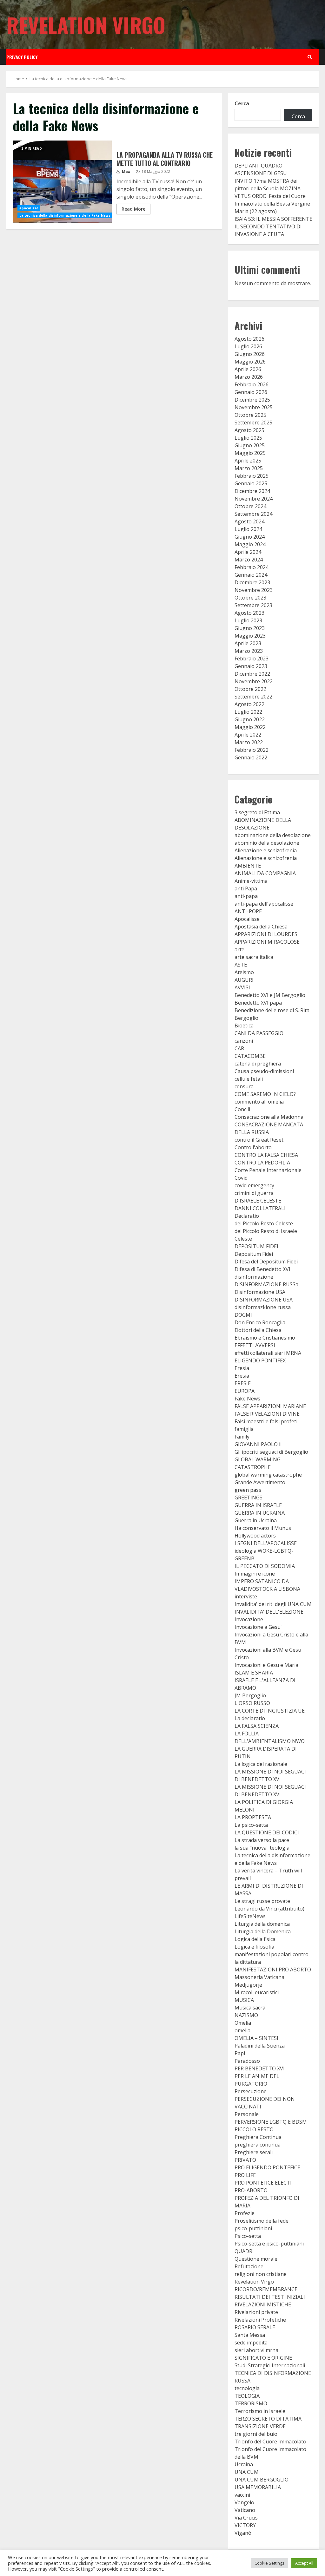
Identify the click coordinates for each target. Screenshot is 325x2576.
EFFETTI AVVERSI (255, 1345)
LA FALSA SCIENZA (257, 1726)
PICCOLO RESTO (254, 2129)
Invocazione (249, 1619)
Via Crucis (246, 2518)
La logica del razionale (261, 1764)
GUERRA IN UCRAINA (260, 1513)
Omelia (243, 2023)
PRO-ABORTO (251, 2190)
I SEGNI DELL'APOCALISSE (266, 1543)
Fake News (247, 1399)
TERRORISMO (251, 2403)
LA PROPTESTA (253, 1817)
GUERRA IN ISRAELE (258, 1505)
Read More (133, 209)
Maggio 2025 (250, 453)
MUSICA (244, 2000)
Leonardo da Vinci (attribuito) (269, 1909)
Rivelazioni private (256, 2312)
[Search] (310, 57)
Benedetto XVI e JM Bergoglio (270, 995)
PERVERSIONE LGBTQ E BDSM (271, 2122)
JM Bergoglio (250, 1695)
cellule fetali (249, 1079)
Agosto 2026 (249, 339)
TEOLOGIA (247, 2396)
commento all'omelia (259, 1102)
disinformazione (254, 1277)
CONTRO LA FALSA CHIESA (266, 1155)
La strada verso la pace (262, 1840)
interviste (246, 1596)
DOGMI (243, 1315)
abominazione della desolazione (273, 835)
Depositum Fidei (254, 1254)
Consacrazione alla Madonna (269, 1117)
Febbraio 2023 (252, 659)
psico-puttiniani (253, 2228)
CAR (239, 1048)
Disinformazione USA (260, 1292)
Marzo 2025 (249, 468)
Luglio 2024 (248, 529)
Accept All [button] (304, 2563)
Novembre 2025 (254, 407)
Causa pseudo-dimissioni (264, 1071)
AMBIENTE (248, 866)
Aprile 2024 (248, 552)
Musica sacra (250, 2008)
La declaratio (250, 1718)
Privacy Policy (22, 57)
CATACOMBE (250, 1056)
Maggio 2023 (250, 636)
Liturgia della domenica (262, 1924)
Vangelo (244, 2502)
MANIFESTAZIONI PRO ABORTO (273, 1970)
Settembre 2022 (253, 697)
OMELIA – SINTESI (256, 2038)
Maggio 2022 (250, 727)
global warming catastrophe (268, 1475)
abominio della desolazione (267, 843)
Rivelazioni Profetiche (260, 2320)
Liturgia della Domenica (263, 1931)
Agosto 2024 (249, 521)
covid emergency (254, 1185)
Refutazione (249, 2266)
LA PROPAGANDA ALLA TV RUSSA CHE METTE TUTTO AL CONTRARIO (62, 182)
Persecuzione (251, 2091)
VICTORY (245, 2525)
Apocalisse (29, 208)
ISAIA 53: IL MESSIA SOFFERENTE (273, 219)
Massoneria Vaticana (259, 1977)
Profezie (245, 2213)
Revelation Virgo (86, 25)
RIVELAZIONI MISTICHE (263, 2304)
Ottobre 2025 (250, 415)
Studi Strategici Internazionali (270, 2365)
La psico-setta (251, 1825)
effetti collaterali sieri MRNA (268, 1353)
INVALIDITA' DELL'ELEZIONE (269, 1612)
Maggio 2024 (250, 544)
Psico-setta (248, 2236)
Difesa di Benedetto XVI (262, 1269)
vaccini (242, 2495)
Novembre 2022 (254, 681)
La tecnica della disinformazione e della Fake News (65, 215)
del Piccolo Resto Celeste (264, 1223)
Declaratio (247, 1216)
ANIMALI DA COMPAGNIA (265, 873)
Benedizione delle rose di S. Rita (272, 1010)
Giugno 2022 (250, 719)
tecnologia (247, 2388)
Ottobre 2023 (250, 598)
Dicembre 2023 (252, 582)
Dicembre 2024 (252, 491)
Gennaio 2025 (251, 483)
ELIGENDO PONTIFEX (260, 1360)
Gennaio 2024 (251, 575)
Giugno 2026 (250, 354)
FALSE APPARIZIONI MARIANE (270, 1406)
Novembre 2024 (254, 499)
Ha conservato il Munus (263, 1528)
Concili (242, 1109)
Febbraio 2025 (252, 476)
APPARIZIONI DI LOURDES (266, 934)
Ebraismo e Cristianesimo (265, 1338)
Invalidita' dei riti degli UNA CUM (273, 1604)
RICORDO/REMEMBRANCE (266, 2289)
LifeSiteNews (250, 1916)
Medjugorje (248, 1985)
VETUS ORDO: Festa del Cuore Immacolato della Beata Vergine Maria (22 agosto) (272, 204)
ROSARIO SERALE (255, 2327)
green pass (248, 1490)
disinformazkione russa (263, 1307)
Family (242, 1437)
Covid (241, 1178)
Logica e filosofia (254, 1947)
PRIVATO (245, 2160)
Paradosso (247, 2061)
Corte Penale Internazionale (268, 1170)
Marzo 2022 (249, 742)
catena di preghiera (258, 1064)
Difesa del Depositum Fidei (266, 1262)
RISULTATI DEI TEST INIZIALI (270, 2297)
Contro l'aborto (253, 1147)
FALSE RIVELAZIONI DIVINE (267, 1414)
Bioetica (244, 1026)
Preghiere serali (254, 2152)
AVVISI (242, 987)
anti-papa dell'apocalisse (264, 904)
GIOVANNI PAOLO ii (258, 1444)
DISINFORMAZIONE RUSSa (266, 1284)
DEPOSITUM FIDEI (256, 1246)
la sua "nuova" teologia (262, 1848)
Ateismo (244, 972)
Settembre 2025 (253, 423)
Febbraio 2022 (252, 750)
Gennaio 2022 (251, 757)
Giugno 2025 (250, 445)
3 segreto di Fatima (257, 812)
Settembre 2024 (253, 514)
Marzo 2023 (249, 651)
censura (244, 1086)
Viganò (243, 2533)
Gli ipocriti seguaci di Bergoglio (271, 1452)
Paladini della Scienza (260, 2046)
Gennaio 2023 (251, 666)
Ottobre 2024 (250, 506)
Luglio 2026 (248, 346)
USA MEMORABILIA (258, 2487)
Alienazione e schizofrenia (266, 850)
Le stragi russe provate (262, 1901)
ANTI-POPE (248, 911)
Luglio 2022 (248, 712)
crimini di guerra (254, 1193)
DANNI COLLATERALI (260, 1208)
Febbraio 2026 (252, 384)
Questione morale (256, 2259)
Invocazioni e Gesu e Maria (266, 1665)
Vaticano (245, 2510)
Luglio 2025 (248, 438)
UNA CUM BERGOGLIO (262, 2480)
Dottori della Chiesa (258, 1330)
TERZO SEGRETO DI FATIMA (268, 2419)
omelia (242, 2030)
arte (239, 949)
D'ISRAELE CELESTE (258, 1201)
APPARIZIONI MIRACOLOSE (267, 942)
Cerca (242, 103)
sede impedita (251, 2343)
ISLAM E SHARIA (254, 1673)
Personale (247, 2114)
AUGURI (244, 980)
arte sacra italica (254, 957)
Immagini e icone (255, 1574)
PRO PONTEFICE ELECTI (263, 2183)
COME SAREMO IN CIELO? (265, 1094)
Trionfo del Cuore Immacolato (270, 2442)
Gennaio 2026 (251, 392)
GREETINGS (249, 1498)
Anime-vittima (251, 881)
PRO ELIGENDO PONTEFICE (267, 2167)
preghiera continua (258, 2145)
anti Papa (246, 888)
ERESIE (243, 1383)
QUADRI (244, 2251)
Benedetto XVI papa (258, 1003)
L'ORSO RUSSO (252, 1703)
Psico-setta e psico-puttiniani (269, 2244)
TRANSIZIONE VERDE (260, 2426)
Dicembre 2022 (252, 674)
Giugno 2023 (250, 628)
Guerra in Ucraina (256, 1520)
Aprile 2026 (248, 369)
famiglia (244, 1429)
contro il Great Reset (259, 1140)
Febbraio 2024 (252, 567)
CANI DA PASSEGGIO (259, 1033)
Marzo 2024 (249, 560)
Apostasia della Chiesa (261, 927)
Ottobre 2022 (250, 689)
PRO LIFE (245, 2175)
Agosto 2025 (249, 430)
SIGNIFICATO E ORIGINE (263, 2358)
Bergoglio (246, 1018)
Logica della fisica (255, 1939)
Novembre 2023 (254, 590)
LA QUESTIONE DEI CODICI (267, 1832)
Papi (240, 2053)
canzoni (244, 1041)
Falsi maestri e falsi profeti (266, 1421)
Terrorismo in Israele (260, 2411)
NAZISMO (246, 2015)
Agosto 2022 (249, 704)
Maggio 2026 (250, 362)
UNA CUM (247, 2472)
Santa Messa (250, 2335)
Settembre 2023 (253, 605)
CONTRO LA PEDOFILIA (262, 1163)
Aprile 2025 (248, 461)
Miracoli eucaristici (257, 1992)
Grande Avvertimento (260, 1482)
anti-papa (246, 896)
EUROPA (245, 1391)
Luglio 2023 (248, 620)
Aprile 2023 (248, 643)
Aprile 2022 (248, 735)
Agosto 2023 (249, 613)
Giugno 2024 (250, 537)
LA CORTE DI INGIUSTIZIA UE (270, 1711)
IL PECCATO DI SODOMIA (265, 1566)
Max (126, 171)
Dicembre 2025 (252, 400)
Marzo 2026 (249, 377)
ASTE (241, 965)
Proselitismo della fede (262, 2221)
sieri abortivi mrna (256, 2350)
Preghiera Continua (258, 2137)
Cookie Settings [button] (269, 2563)
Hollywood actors (255, 1536)
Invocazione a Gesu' (258, 1627)
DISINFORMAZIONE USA (264, 1300)
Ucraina (244, 2464)
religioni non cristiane (261, 2274)
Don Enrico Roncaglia (260, 1322)
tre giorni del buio (256, 2434)
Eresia (242, 1368)
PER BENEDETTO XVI (260, 2068)
